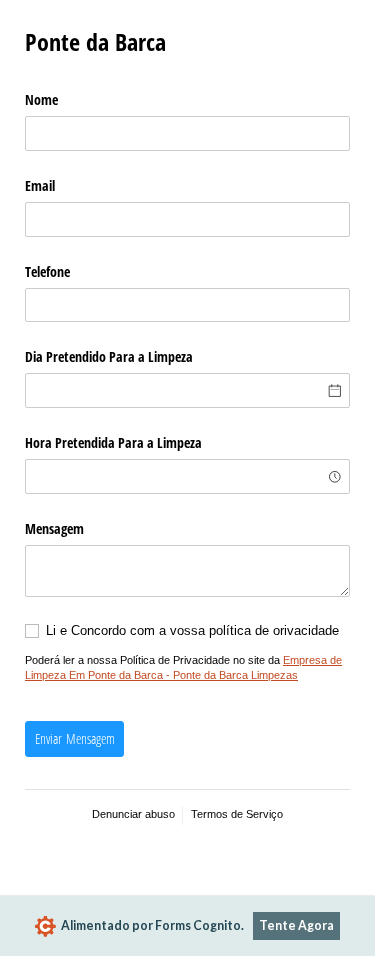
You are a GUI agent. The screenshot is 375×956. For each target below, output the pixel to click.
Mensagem (54, 528)
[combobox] (187, 476)
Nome (41, 99)
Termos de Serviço (237, 814)
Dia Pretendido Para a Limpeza (109, 356)
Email (40, 185)
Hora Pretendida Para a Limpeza (113, 442)
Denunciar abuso (133, 814)
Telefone (47, 271)
